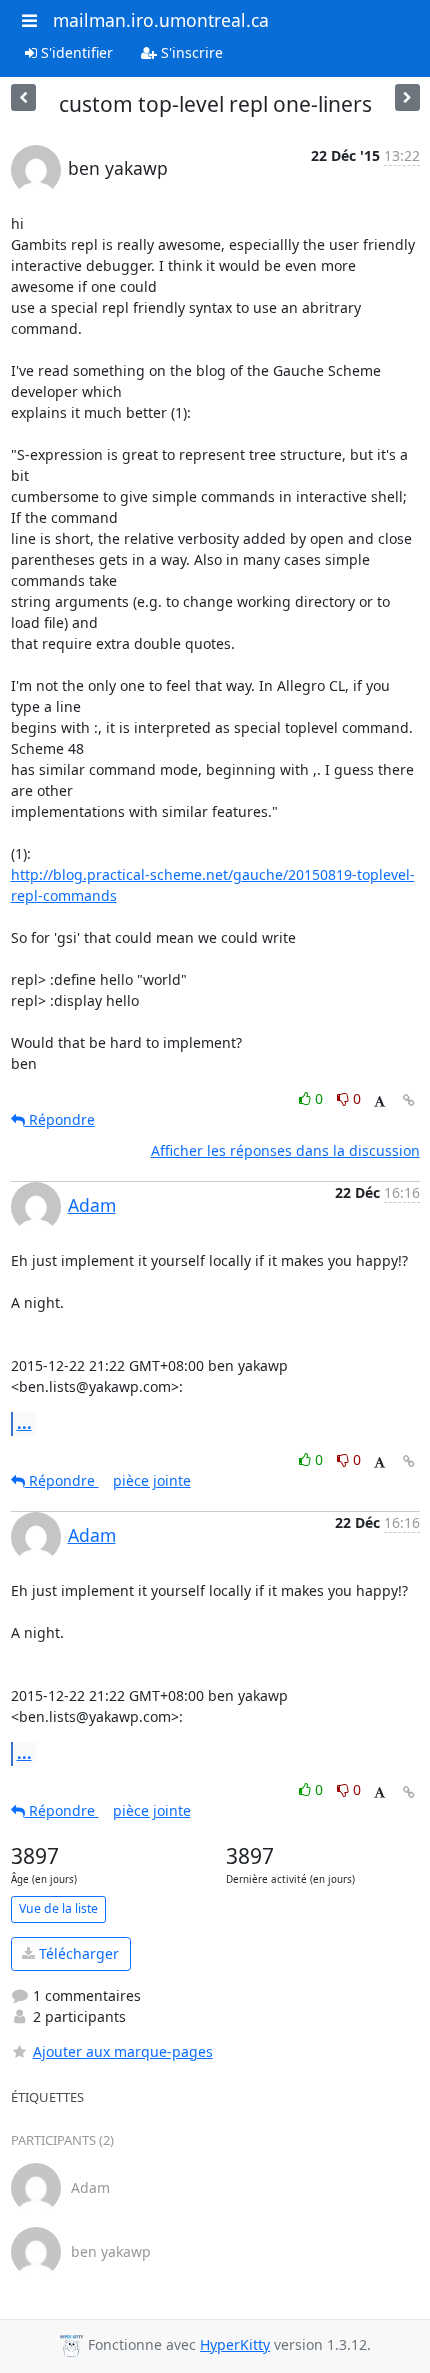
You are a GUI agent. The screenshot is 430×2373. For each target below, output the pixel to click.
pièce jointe (152, 1480)
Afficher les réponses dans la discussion (285, 1150)
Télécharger (77, 1953)
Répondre (60, 1119)
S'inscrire (190, 52)
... (24, 1423)
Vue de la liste (58, 1908)
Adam (92, 1205)
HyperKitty (235, 2344)
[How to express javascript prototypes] (407, 97)
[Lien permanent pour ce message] (409, 1100)
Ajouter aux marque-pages (123, 2051)
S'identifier (75, 52)
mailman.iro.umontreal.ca (161, 20)
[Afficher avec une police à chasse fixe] (379, 1101)
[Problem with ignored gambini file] (23, 97)
